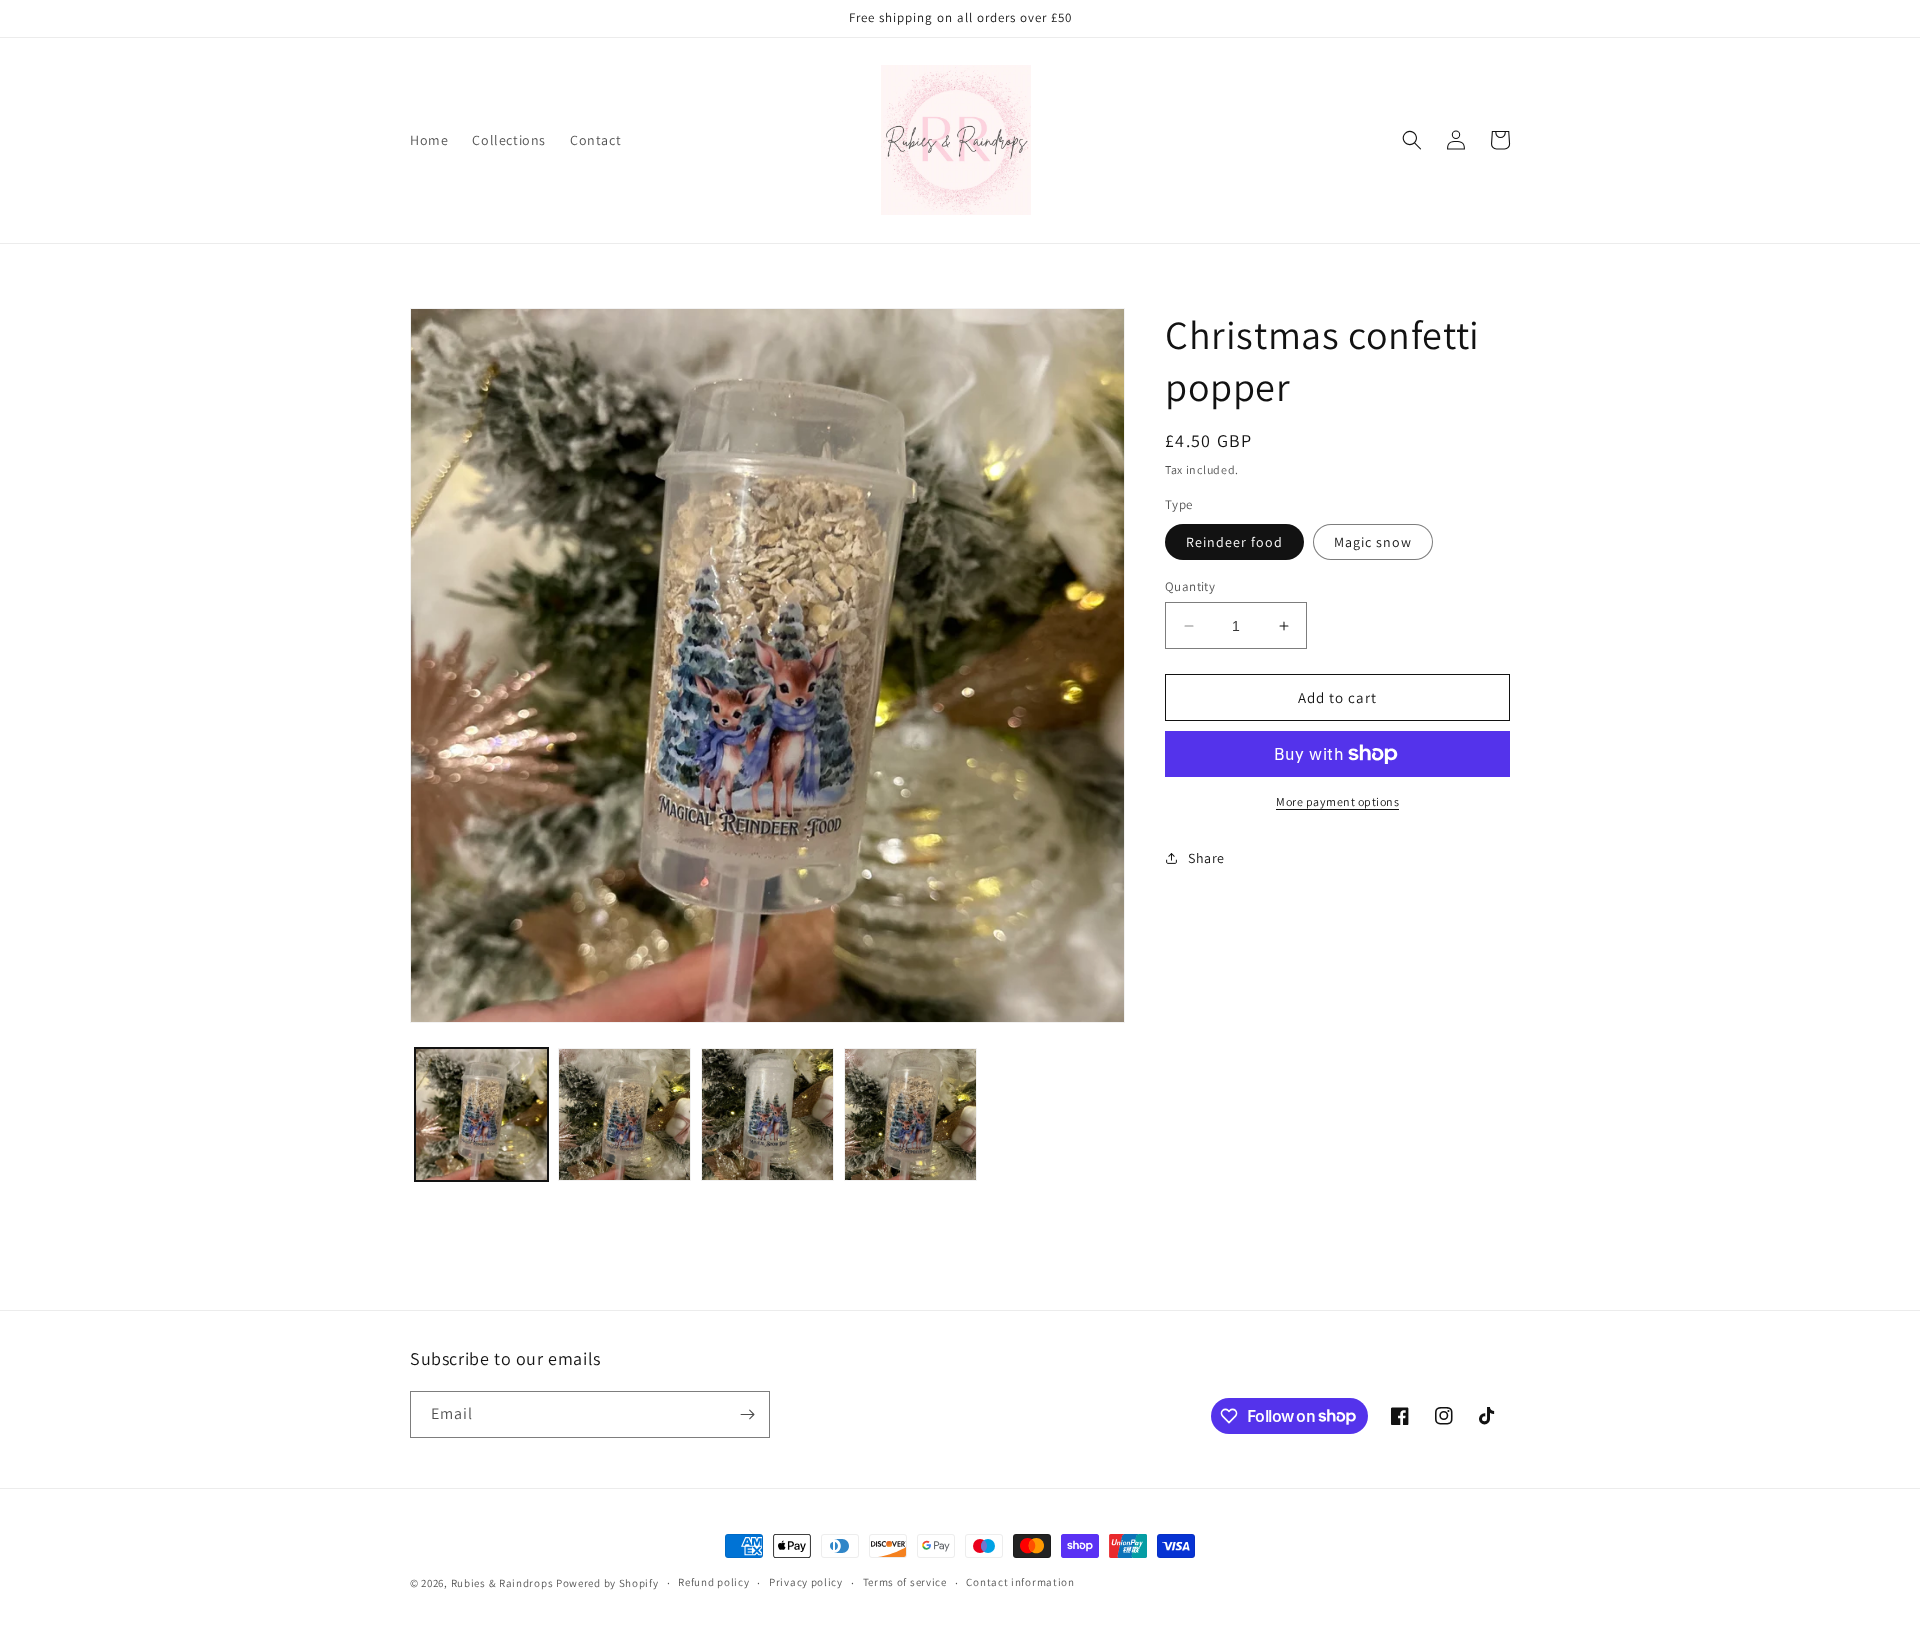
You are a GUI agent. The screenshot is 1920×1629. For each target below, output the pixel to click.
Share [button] (1206, 858)
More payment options (1337, 801)
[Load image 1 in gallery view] (481, 1114)
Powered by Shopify (607, 1583)
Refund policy (713, 1582)
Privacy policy (806, 1582)
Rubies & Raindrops (502, 1583)
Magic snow (1373, 542)
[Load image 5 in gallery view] (910, 1114)
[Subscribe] (747, 1414)
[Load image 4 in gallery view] (767, 1114)
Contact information (1020, 1582)
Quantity (1190, 586)
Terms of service (905, 1582)
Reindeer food (1234, 542)
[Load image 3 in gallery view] (624, 1114)
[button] (1412, 140)
